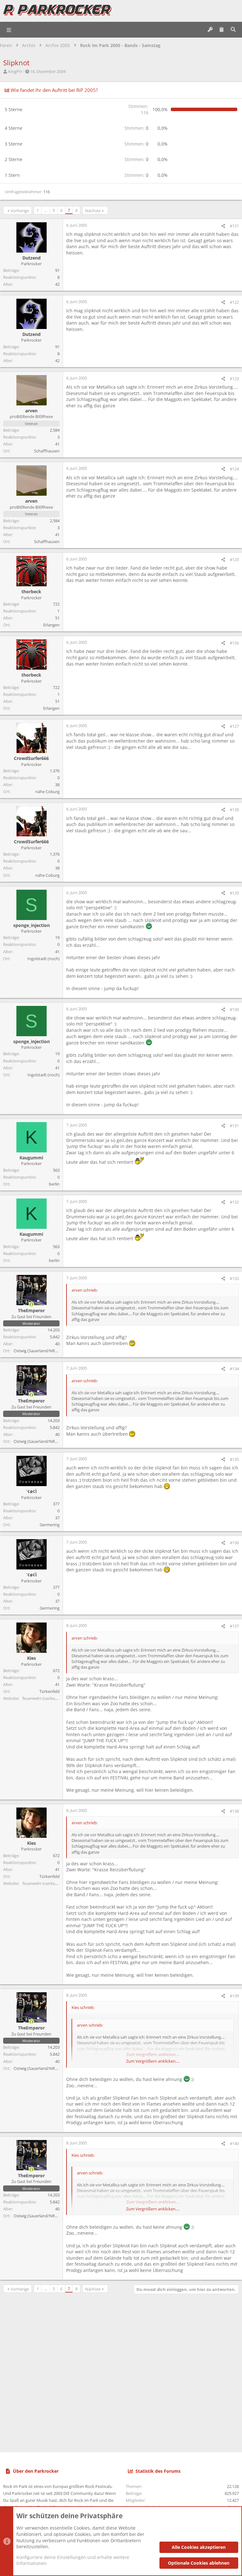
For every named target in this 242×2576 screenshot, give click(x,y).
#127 (234, 726)
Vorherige (20, 211)
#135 (234, 1459)
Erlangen (51, 625)
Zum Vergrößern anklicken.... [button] (153, 2061)
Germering (50, 1525)
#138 (234, 1811)
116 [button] (138, 109)
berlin (54, 1184)
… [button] (46, 210)
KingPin (15, 71)
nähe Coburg (47, 792)
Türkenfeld (49, 1691)
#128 (234, 810)
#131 (234, 1126)
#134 (234, 1369)
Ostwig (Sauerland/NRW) (37, 1351)
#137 (234, 1626)
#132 (234, 1202)
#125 (234, 559)
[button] (9, 30)
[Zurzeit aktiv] (32, 1305)
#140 (234, 2143)
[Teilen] (223, 226)
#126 (234, 643)
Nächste (93, 211)
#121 (234, 226)
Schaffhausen (47, 451)
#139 (234, 1996)
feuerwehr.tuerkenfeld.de (46, 1698)
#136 (234, 1543)
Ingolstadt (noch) (43, 959)
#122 (234, 302)
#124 (234, 469)
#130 (234, 1009)
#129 (234, 893)
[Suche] (233, 30)
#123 (234, 379)
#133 (234, 1278)
